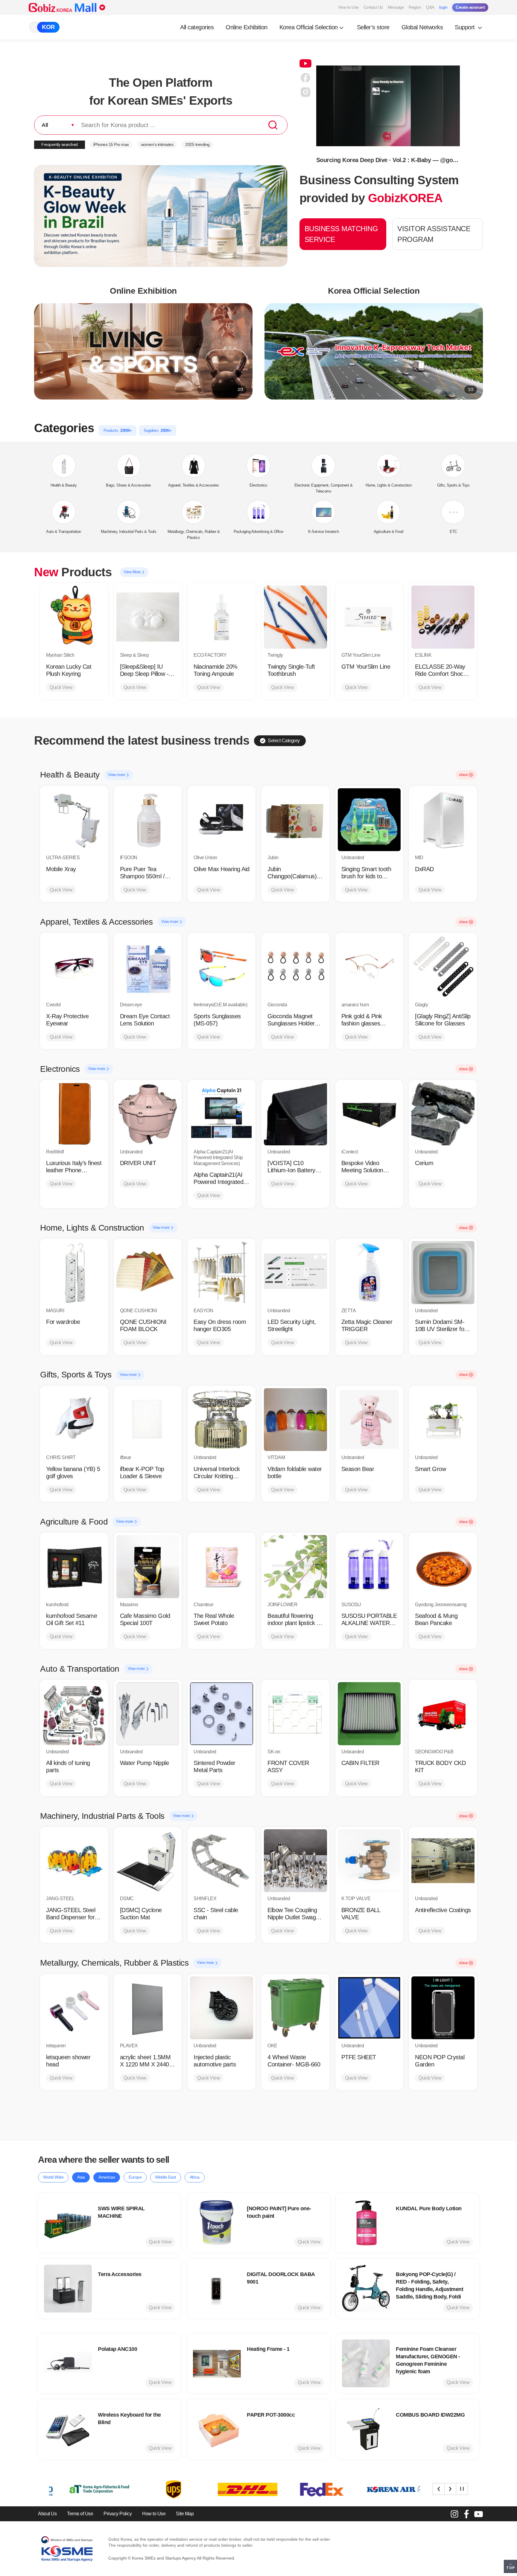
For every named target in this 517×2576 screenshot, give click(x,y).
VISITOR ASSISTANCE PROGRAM (434, 234)
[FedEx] (226, 2489)
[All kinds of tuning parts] (74, 1714)
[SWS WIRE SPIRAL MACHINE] (68, 2223)
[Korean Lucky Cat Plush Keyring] (74, 617)
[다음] (450, 2489)
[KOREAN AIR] (300, 2489)
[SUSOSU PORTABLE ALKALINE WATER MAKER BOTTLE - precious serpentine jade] (369, 1567)
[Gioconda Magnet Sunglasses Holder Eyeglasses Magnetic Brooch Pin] (295, 967)
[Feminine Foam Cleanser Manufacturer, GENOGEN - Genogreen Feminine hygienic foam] (366, 2363)
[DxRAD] (443, 820)
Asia (81, 2177)
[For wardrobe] (74, 1273)
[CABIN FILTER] (369, 1714)
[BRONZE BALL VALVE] (369, 1861)
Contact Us (373, 7)
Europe (135, 2177)
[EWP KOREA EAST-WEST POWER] (374, 2489)
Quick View (61, 687)
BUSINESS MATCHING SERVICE (341, 234)
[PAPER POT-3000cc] (217, 2429)
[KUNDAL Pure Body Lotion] (366, 2223)
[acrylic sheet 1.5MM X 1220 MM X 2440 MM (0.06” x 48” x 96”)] (148, 2008)
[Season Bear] (369, 1420)
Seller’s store (373, 27)
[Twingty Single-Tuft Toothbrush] (295, 617)
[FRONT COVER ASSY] (295, 1714)
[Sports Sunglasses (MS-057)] (222, 967)
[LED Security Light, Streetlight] (295, 1273)
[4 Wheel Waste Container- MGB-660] (295, 2008)
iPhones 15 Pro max (111, 144)
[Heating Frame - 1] (217, 2363)
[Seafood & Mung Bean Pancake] (443, 1567)
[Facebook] (466, 2514)
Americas (107, 2177)
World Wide (53, 2177)
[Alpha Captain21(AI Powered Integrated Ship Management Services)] (222, 1114)
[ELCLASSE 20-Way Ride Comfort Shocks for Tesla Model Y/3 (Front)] (443, 617)
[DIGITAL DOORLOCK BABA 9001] (217, 2289)
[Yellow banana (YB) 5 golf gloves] (74, 1420)
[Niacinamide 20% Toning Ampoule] (222, 617)
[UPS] (77, 2489)
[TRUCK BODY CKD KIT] (443, 1714)
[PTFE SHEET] (369, 2008)
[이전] (439, 2489)
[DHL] (151, 2489)
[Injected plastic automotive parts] (222, 2008)
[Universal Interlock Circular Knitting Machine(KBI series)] (222, 1420)
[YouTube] (478, 2514)
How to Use (349, 7)
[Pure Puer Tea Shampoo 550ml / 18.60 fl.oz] (148, 820)
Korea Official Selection (309, 27)
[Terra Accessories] (68, 2289)
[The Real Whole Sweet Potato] (222, 1567)
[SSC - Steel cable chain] (222, 1861)
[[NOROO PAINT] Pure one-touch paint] (217, 2223)
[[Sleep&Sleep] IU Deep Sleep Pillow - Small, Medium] (148, 617)
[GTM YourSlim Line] (369, 617)
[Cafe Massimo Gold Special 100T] (148, 1567)
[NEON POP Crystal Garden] (443, 2008)
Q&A (430, 7)
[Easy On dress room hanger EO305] (222, 1273)
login (443, 7)
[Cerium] (443, 1114)
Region (415, 7)
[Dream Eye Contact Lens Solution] (148, 967)
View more (117, 775)
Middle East (166, 2177)
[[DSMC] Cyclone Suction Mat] (148, 1861)
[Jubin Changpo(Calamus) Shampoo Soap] (295, 820)
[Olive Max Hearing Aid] (222, 820)
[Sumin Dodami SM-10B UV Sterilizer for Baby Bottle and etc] (443, 1273)
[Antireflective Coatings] (443, 1861)
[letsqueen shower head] (74, 2008)
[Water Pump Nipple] (148, 1714)
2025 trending (197, 144)
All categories (197, 27)
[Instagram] (454, 2514)
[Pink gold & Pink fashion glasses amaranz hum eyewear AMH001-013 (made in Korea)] (369, 967)
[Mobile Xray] (74, 820)
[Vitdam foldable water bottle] (295, 1420)
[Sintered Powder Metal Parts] (222, 1714)
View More (133, 572)
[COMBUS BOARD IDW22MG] (366, 2429)
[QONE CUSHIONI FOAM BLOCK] (148, 1273)
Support (466, 27)
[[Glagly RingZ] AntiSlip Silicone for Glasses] (443, 967)
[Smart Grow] (443, 1420)
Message (396, 7)
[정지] (462, 2489)
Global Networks (422, 27)
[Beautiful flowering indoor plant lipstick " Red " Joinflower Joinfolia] (295, 1567)
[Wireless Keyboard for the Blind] (68, 2429)
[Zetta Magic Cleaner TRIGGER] (369, 1273)
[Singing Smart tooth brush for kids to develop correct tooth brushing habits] (369, 820)
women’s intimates (157, 144)
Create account (470, 7)
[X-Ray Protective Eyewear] (74, 967)
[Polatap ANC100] (68, 2363)
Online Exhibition (247, 27)
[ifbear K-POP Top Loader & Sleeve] (148, 1420)
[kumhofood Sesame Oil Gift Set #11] (74, 1567)
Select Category (284, 741)
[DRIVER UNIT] (148, 1114)
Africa (195, 2177)
